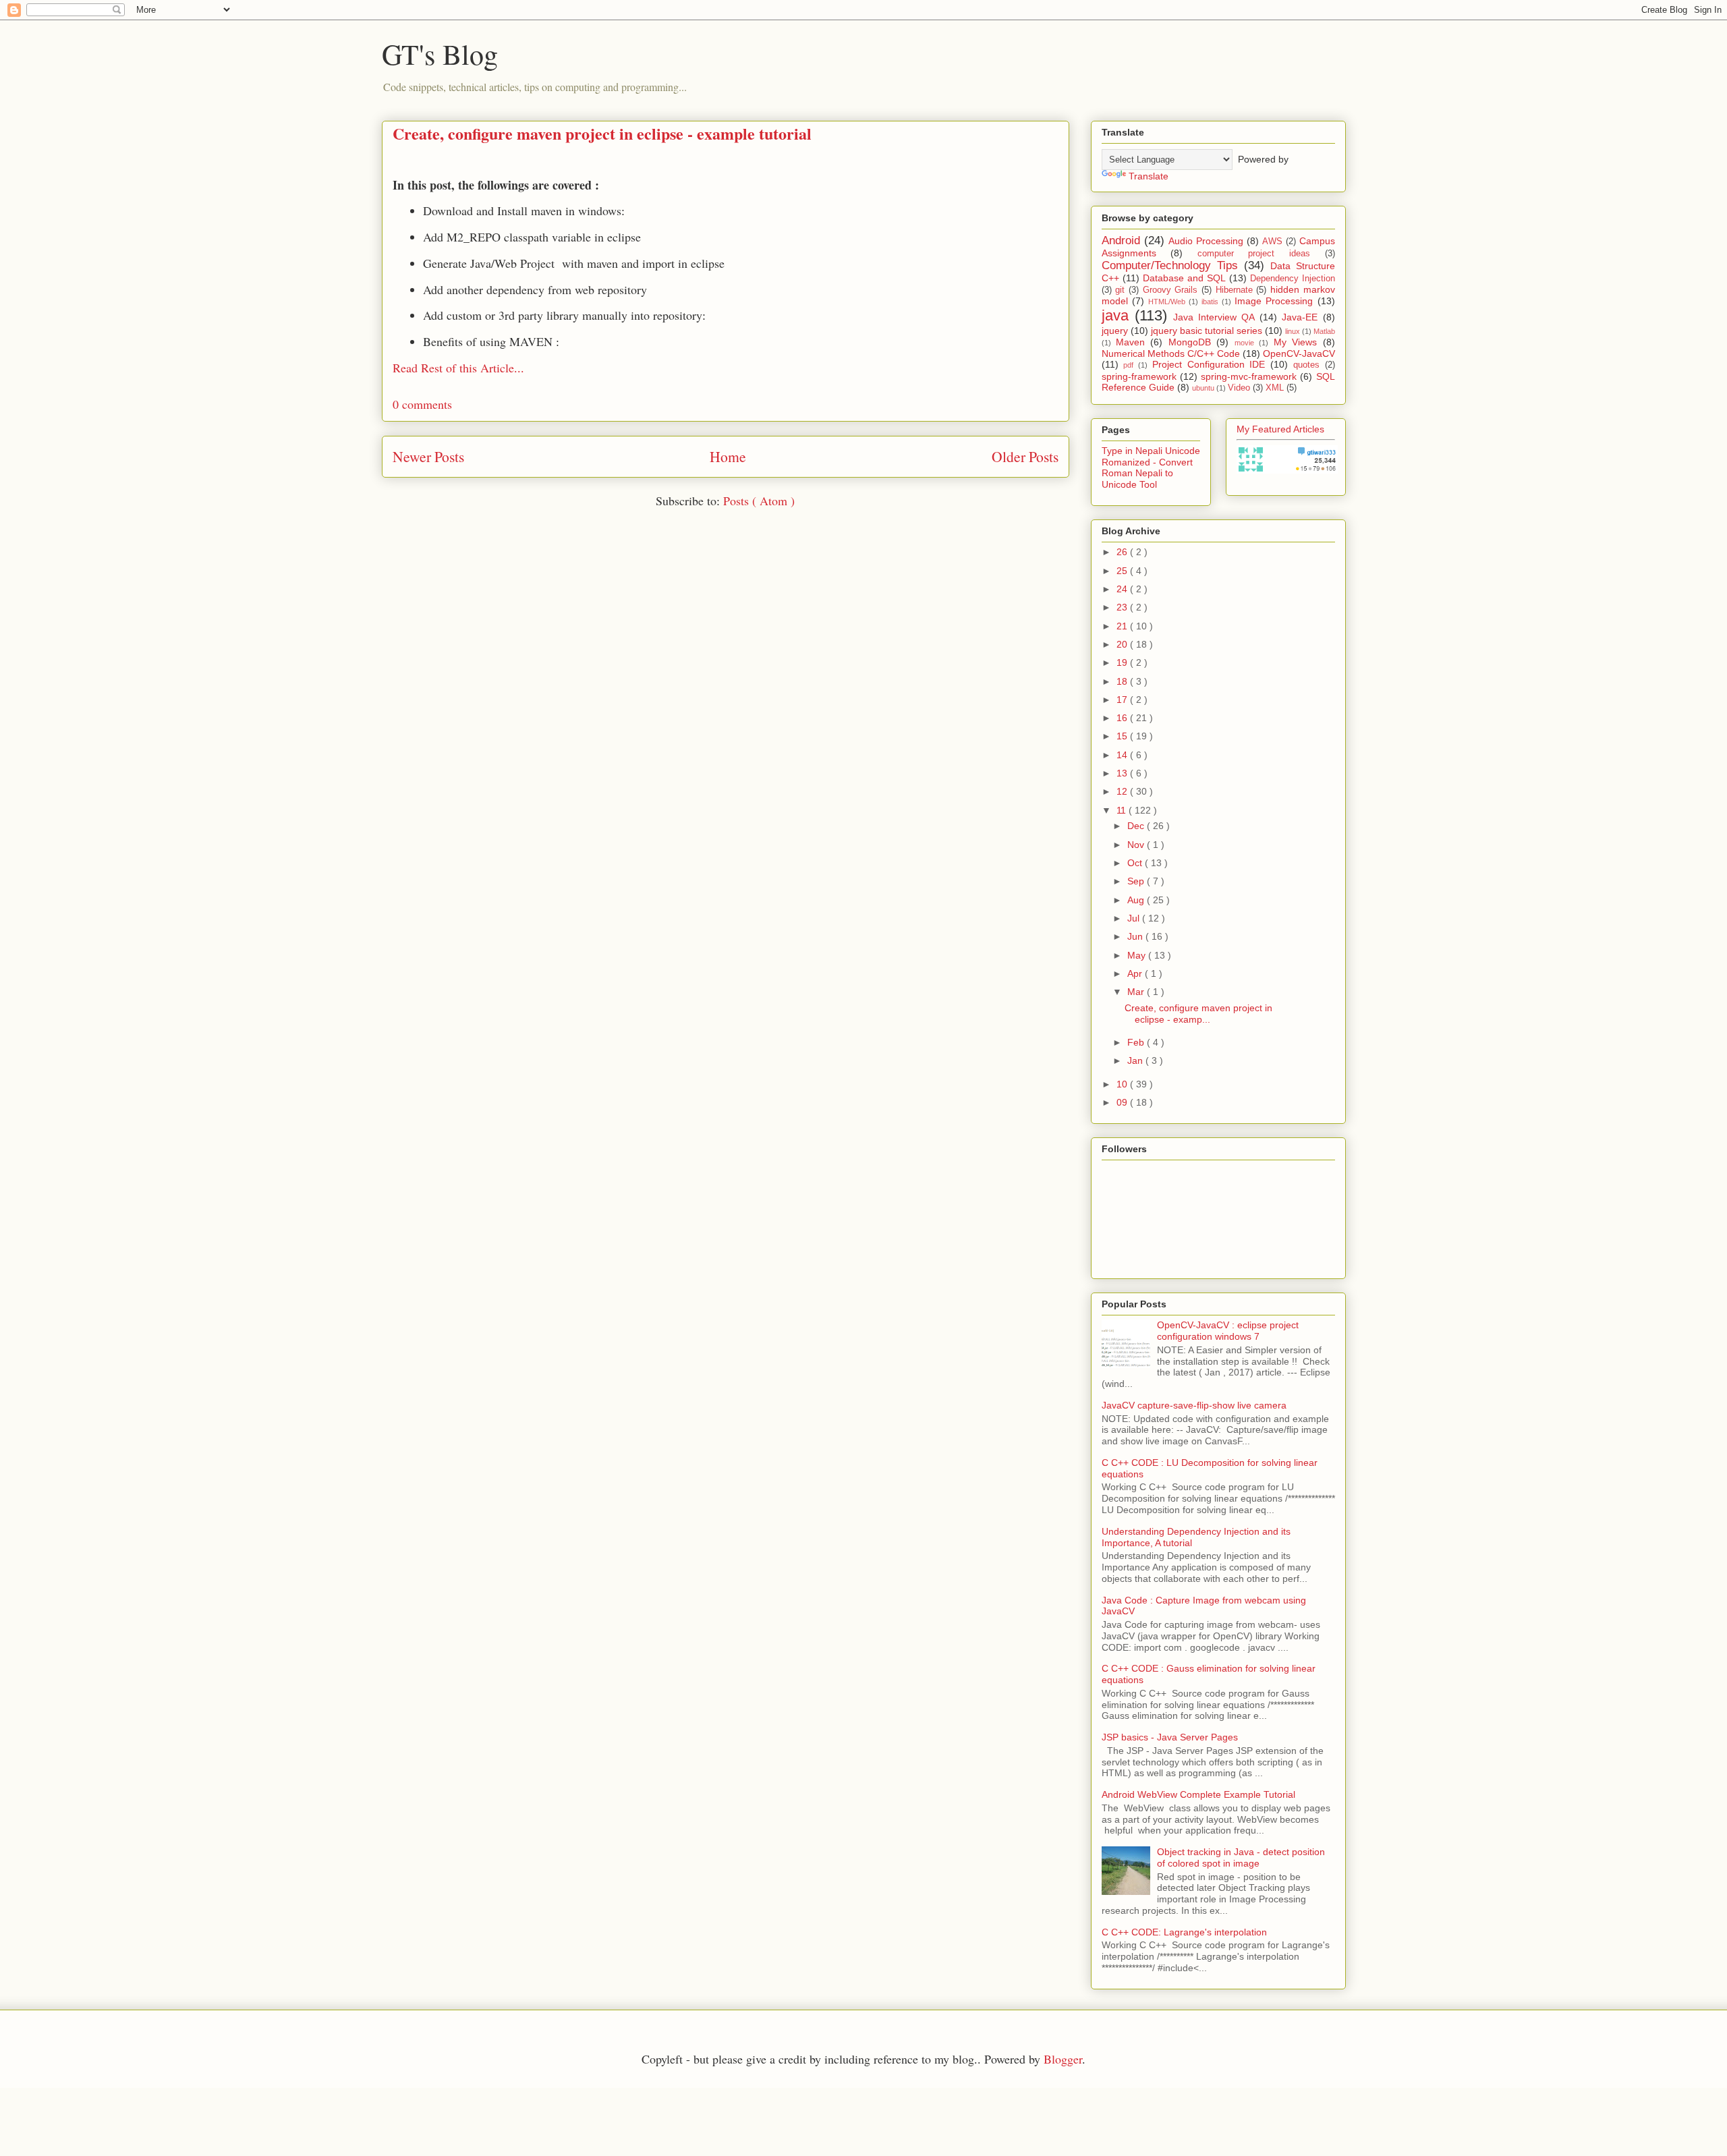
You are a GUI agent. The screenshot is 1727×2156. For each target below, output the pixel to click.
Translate (1149, 176)
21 (1123, 626)
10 (1123, 1084)
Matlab (1324, 331)
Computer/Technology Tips (1170, 265)
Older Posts (1025, 456)
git (1120, 290)
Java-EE (1300, 317)
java (1115, 315)
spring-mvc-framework (1249, 376)
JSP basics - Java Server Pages (1170, 1737)
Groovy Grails (1170, 290)
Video (1239, 388)
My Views (1295, 342)
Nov (1137, 845)
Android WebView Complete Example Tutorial (1198, 1794)
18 (1123, 681)
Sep (1137, 881)
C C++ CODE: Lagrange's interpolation (1184, 1932)
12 (1123, 791)
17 (1123, 700)
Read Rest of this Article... (458, 368)
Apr (1136, 973)
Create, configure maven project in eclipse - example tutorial (602, 133)
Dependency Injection (1293, 279)
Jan (1136, 1060)
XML (1275, 388)
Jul (1135, 918)
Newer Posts (428, 456)
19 (1123, 662)
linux (1293, 331)
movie (1244, 343)
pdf (1128, 365)
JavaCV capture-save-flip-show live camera (1194, 1405)
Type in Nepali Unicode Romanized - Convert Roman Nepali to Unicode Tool (1151, 467)
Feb (1137, 1042)
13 (1123, 773)
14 (1123, 755)
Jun (1136, 936)
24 (1123, 589)
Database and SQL (1184, 278)
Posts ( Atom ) (759, 501)
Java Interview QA (1214, 317)
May (1138, 955)
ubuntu (1203, 388)
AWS (1272, 242)
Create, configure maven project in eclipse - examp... (1198, 1014)
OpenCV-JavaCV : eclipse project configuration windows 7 (1228, 1331)
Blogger (1063, 2059)
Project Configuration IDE (1209, 364)
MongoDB (1190, 342)
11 (1123, 810)
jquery (1115, 331)
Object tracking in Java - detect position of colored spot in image (1241, 1857)
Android (1121, 240)
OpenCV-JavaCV (1299, 353)
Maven (1130, 342)
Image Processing (1274, 301)
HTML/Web (1167, 302)
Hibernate (1234, 290)
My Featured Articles (1280, 429)
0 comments (422, 404)
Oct (1136, 863)
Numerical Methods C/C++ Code (1171, 353)
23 (1123, 607)
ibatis (1210, 302)
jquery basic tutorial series (1207, 331)
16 (1123, 718)
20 (1123, 644)
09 (1123, 1102)
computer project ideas (1254, 254)
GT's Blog (440, 54)
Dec (1137, 826)
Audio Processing (1206, 241)
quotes (1306, 365)
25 (1123, 571)
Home (728, 456)
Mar (1137, 992)
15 (1123, 736)
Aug (1137, 900)
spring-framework (1139, 376)
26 (1123, 552)
